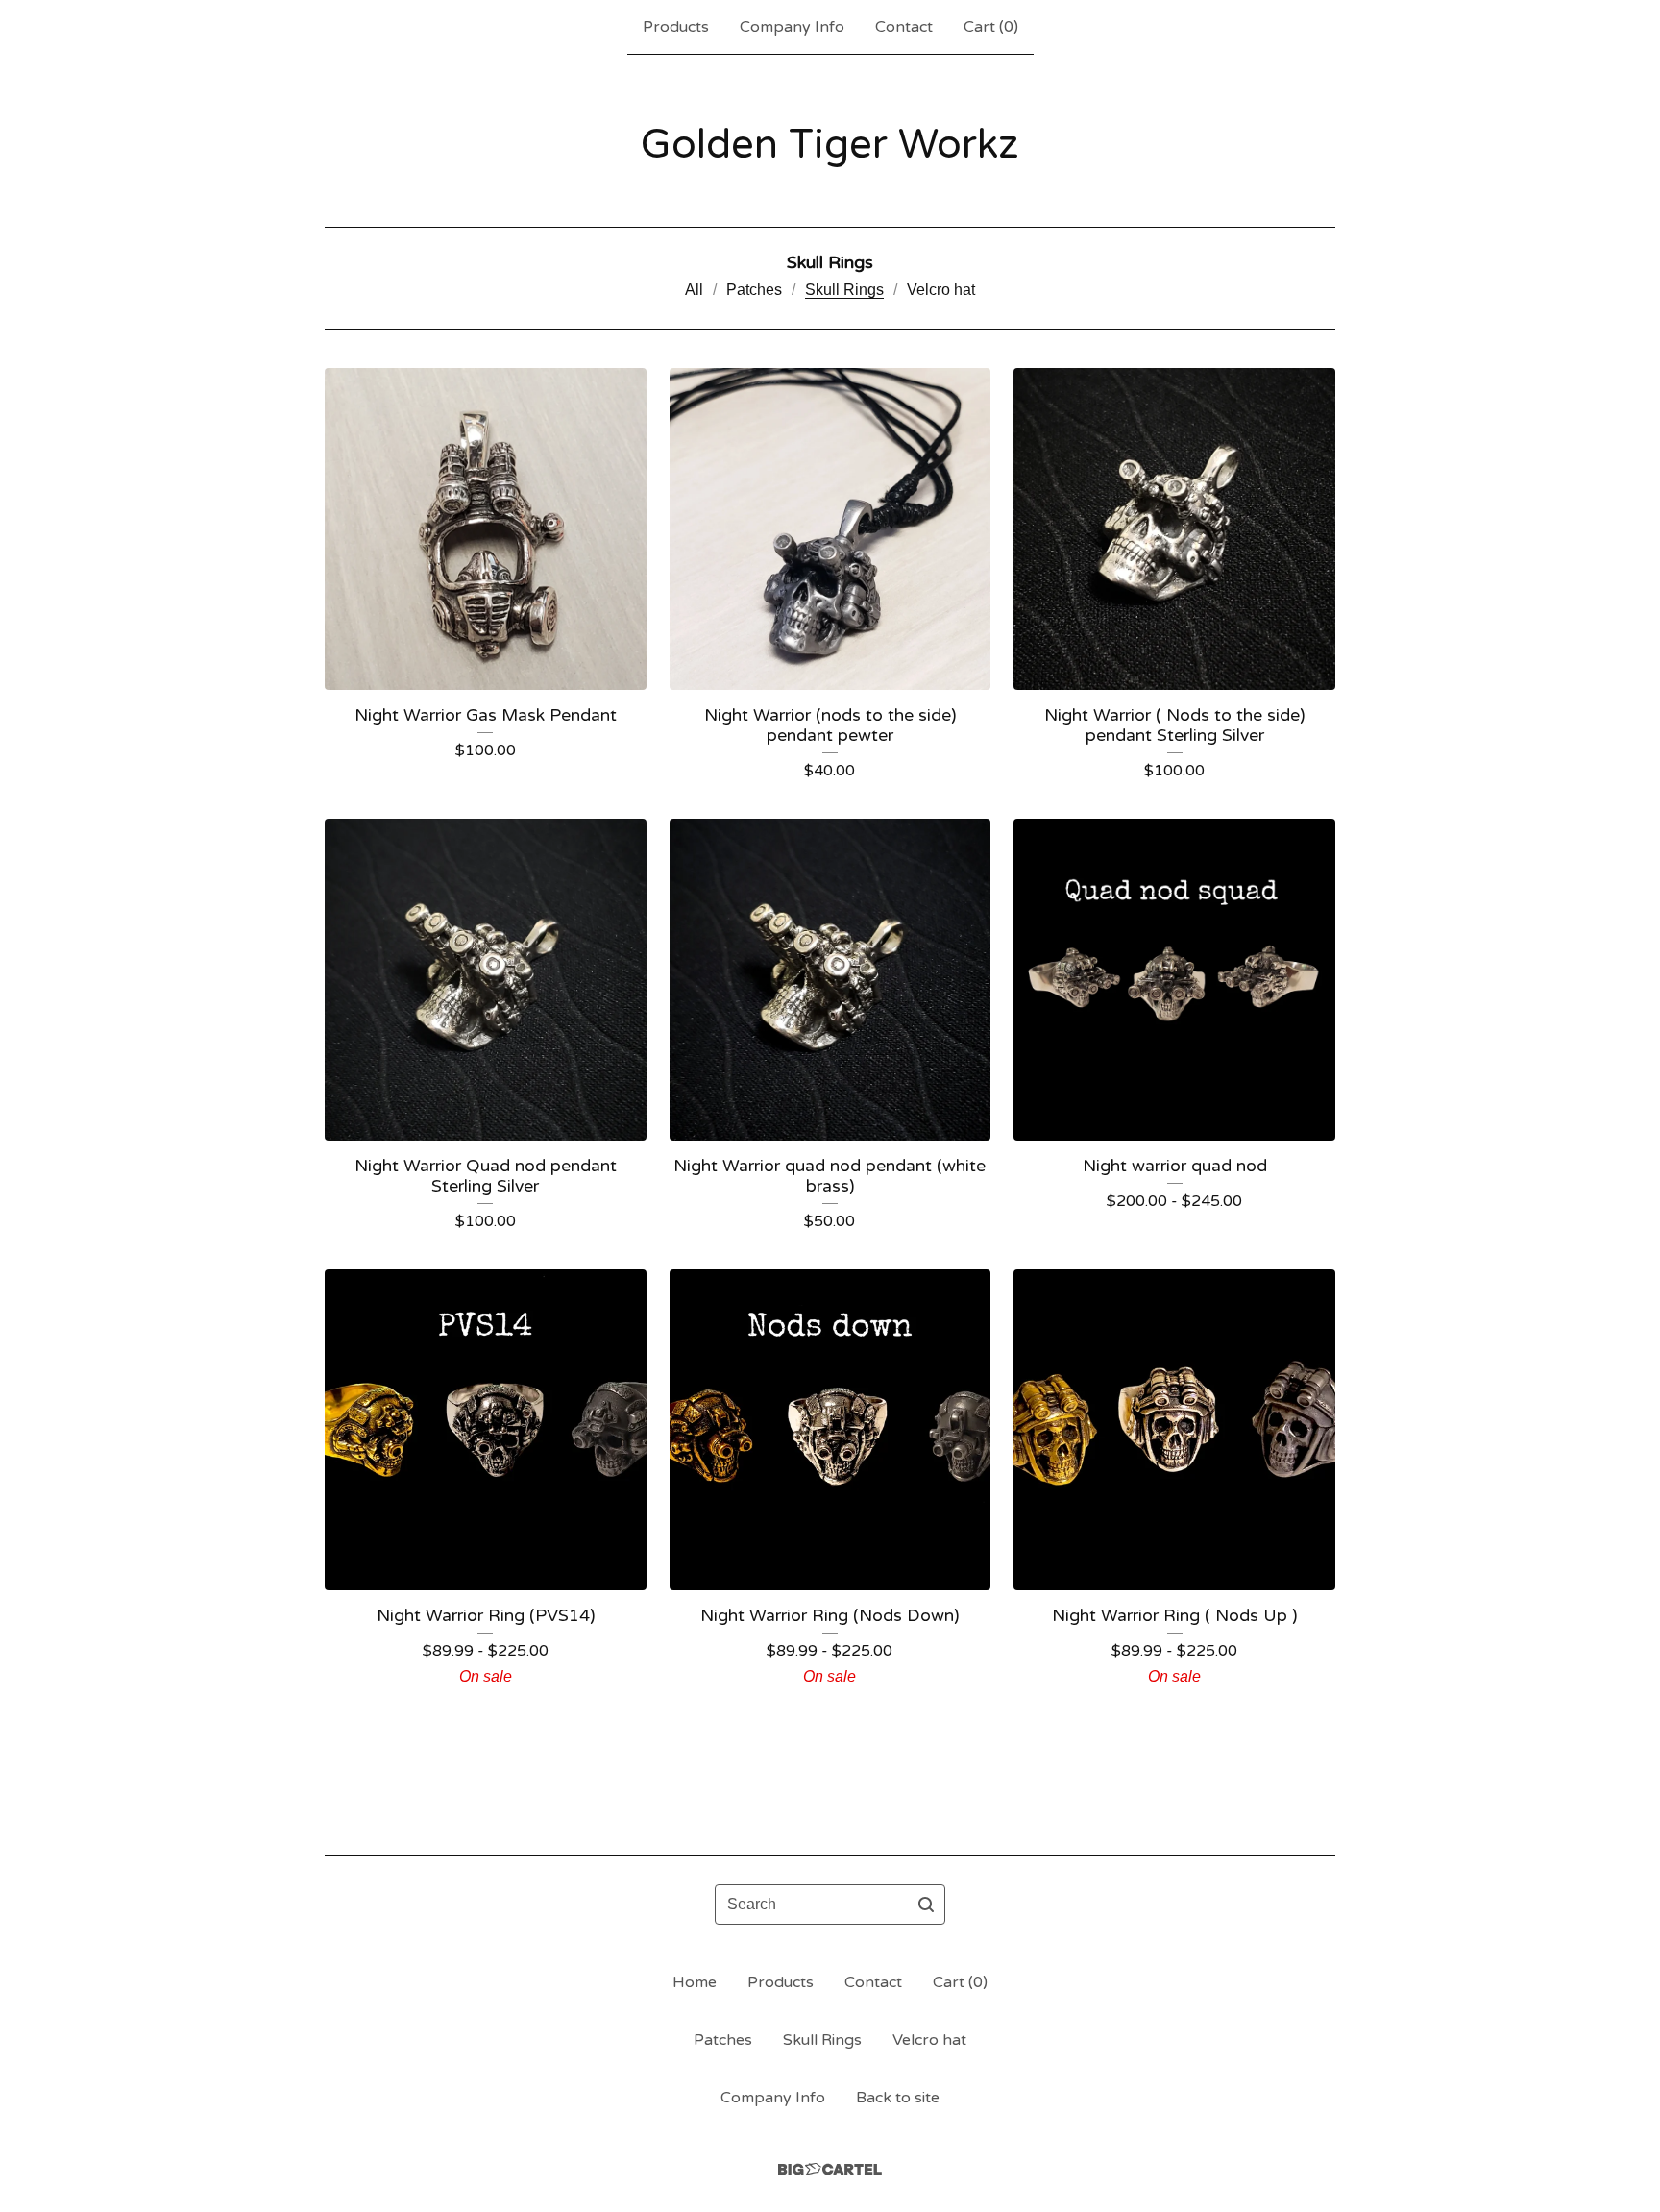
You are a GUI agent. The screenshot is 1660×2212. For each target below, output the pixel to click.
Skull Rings (844, 290)
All (694, 290)
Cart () (991, 27)
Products (676, 27)
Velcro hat (941, 290)
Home (695, 1982)
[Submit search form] (926, 1905)
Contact (904, 27)
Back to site (898, 2098)
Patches (754, 290)
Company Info (792, 27)
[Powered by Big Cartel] (830, 2169)
